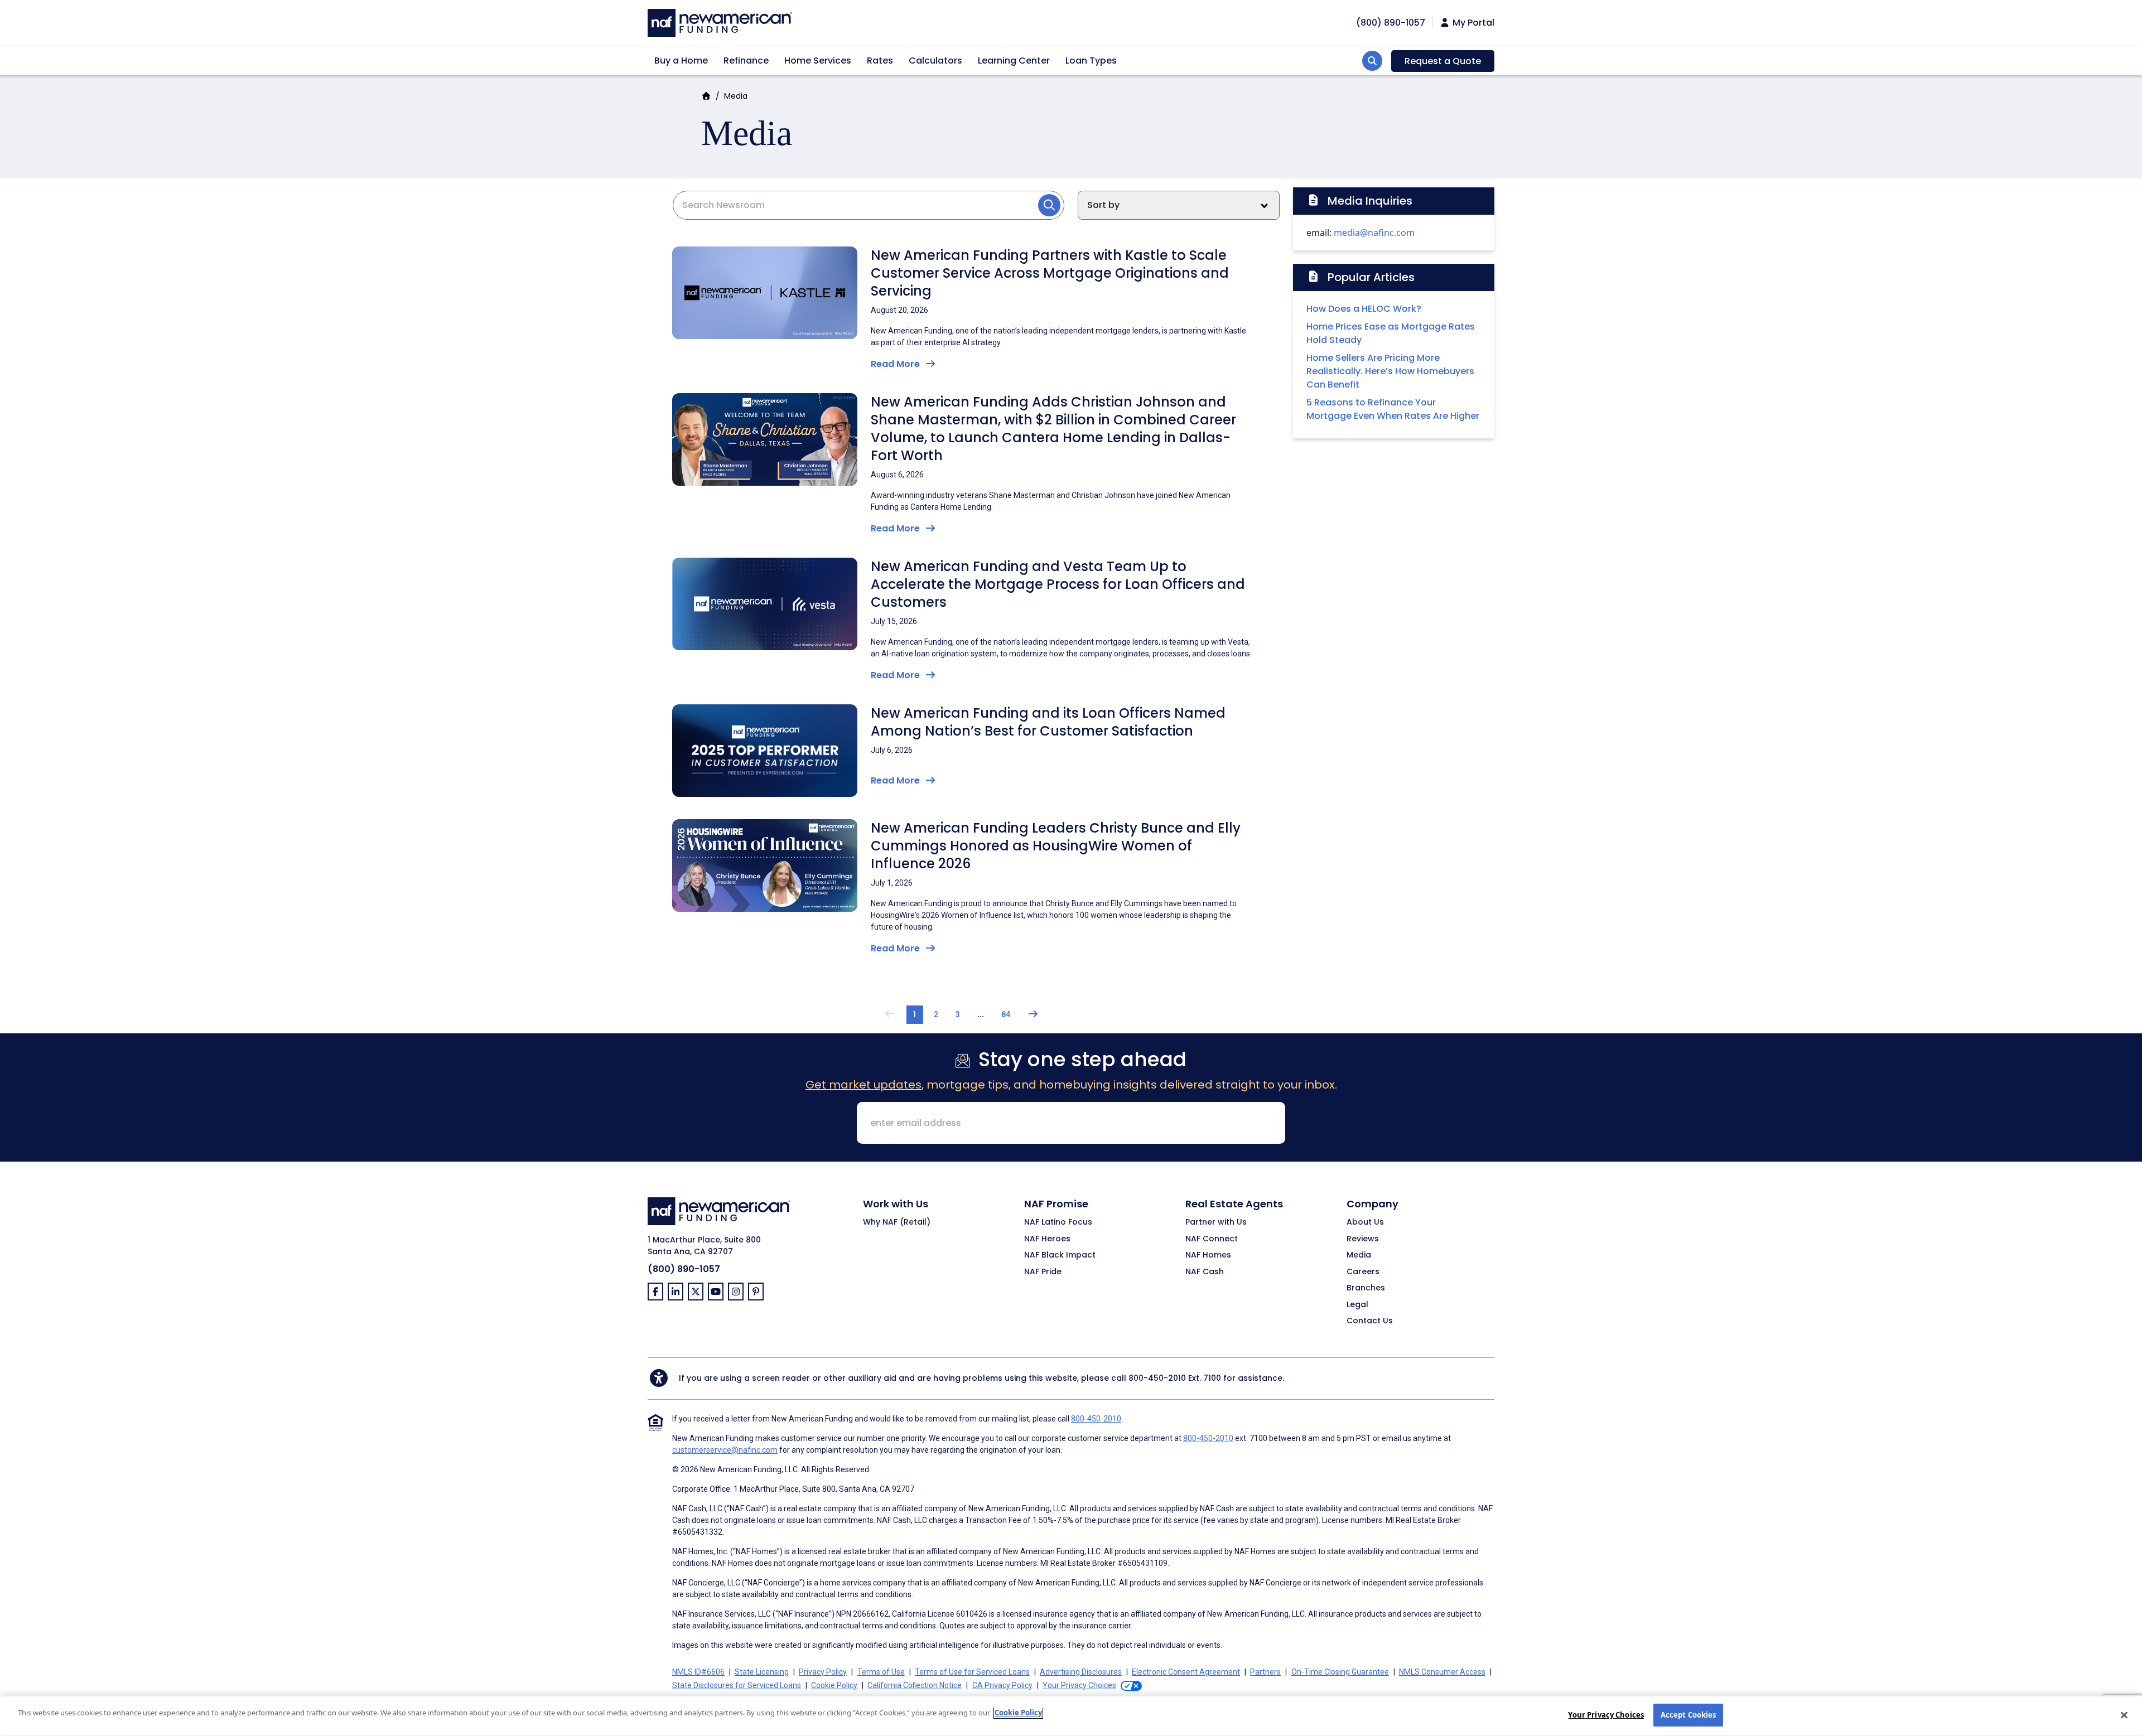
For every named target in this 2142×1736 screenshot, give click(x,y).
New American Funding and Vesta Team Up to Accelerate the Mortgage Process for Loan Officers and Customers (1058, 584)
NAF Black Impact (1060, 1255)
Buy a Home (681, 61)
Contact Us (1370, 1321)
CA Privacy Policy (1002, 1685)
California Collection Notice (915, 1685)
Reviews (1363, 1239)
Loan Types (1091, 61)
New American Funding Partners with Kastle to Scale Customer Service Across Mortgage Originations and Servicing (1050, 273)
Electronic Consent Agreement (1186, 1672)
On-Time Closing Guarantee (1340, 1672)
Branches (1366, 1288)
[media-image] (765, 292)
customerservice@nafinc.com (725, 1450)
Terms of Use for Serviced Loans (972, 1672)
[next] (1033, 1015)
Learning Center (1014, 61)
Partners (1265, 1672)
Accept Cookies (1688, 1715)
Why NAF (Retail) (897, 1222)
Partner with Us (1216, 1222)
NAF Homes (1208, 1255)
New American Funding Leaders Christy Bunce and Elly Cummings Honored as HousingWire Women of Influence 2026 (1056, 846)
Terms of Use (881, 1672)
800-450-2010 (1157, 1378)
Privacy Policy (823, 1672)
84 (1006, 1014)
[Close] (2124, 1715)
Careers (1363, 1272)
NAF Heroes (1047, 1239)
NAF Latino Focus (1058, 1222)
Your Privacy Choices (1606, 1715)
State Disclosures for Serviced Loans (737, 1685)
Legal (1357, 1305)
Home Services (818, 61)
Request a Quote (1443, 61)
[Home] (720, 21)
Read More (896, 364)
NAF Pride (1043, 1272)
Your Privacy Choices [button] (1079, 1685)
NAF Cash (1205, 1272)
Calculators (935, 61)
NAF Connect (1212, 1239)
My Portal (1472, 23)
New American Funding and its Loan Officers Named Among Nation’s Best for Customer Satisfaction (1048, 722)
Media (1359, 1255)
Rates (880, 61)
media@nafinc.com (1374, 233)
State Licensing (762, 1672)
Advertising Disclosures (1081, 1672)
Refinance (746, 61)
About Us (1365, 1222)
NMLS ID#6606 (698, 1672)
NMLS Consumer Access (1442, 1672)
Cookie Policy (834, 1685)
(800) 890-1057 (684, 1269)
